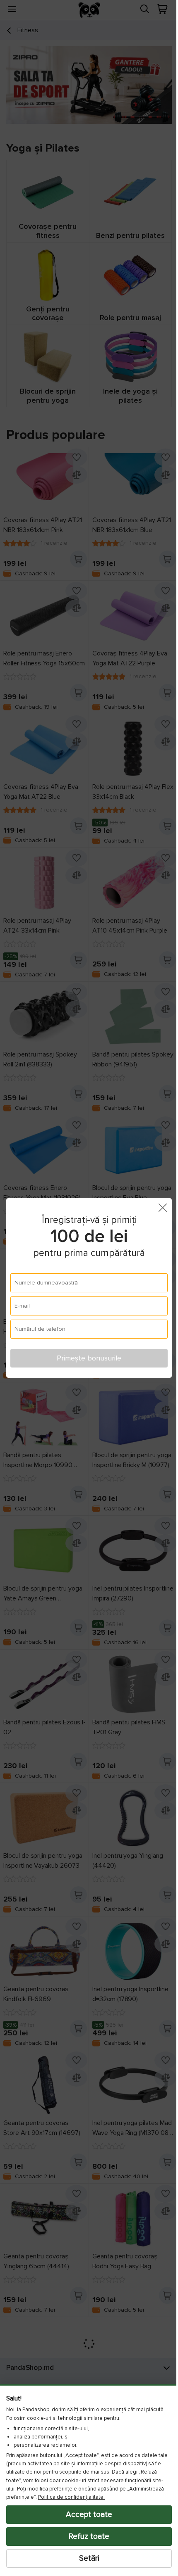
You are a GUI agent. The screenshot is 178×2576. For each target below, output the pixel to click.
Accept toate (86, 2514)
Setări (86, 2558)
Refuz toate (86, 2536)
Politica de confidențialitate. (71, 2497)
